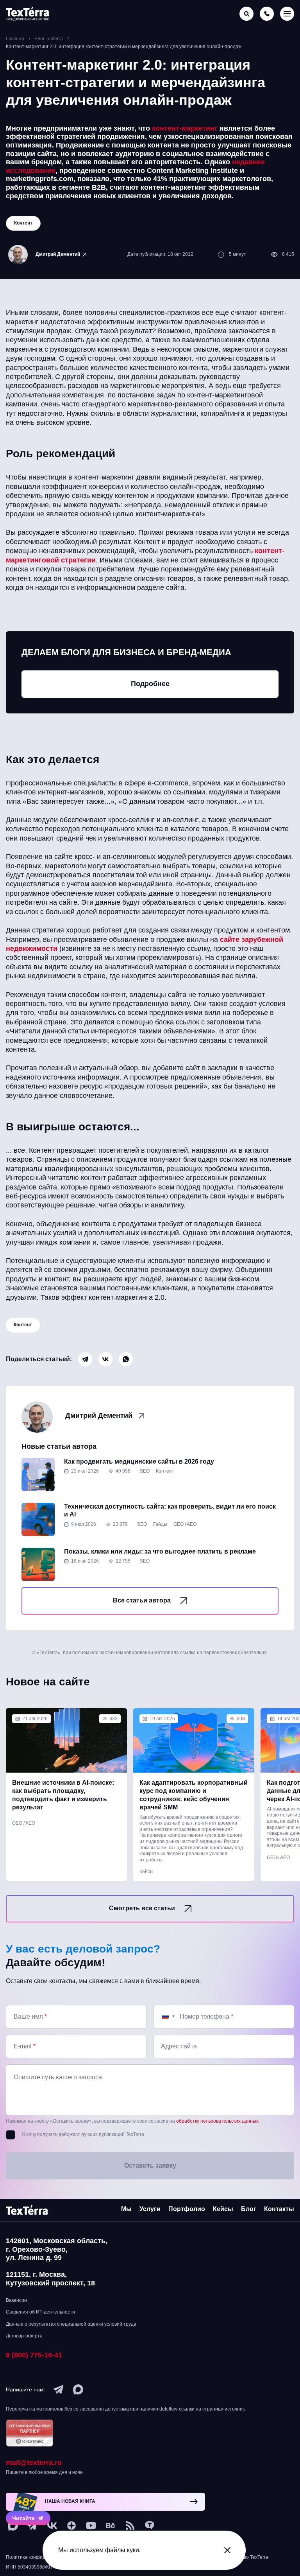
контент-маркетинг (185, 128)
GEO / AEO (185, 1524)
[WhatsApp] (126, 1359)
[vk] (52, 2526)
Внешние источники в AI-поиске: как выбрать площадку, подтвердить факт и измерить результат (63, 1795)
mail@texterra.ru (34, 2463)
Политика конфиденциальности (41, 2557)
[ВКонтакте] (105, 1359)
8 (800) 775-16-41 (34, 2355)
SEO (145, 1471)
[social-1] (130, 2526)
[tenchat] (150, 2526)
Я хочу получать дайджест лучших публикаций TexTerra (83, 2134)
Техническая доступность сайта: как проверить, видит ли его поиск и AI (170, 1511)
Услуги (150, 2209)
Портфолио (187, 2209)
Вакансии (16, 2300)
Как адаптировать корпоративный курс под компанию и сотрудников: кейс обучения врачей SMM (194, 1795)
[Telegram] (85, 1359)
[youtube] (91, 2526)
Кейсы (146, 1872)
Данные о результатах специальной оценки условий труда (71, 2324)
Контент (23, 1325)
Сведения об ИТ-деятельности (40, 2312)
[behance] (111, 2526)
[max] (78, 2389)
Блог (249, 2209)
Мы (126, 2209)
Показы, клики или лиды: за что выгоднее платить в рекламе (160, 1551)
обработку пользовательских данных (217, 2121)
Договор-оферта (24, 2336)
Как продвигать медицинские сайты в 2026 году (139, 1461)
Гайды (160, 1524)
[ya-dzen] (71, 2526)
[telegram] (59, 2389)
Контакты (279, 2209)
